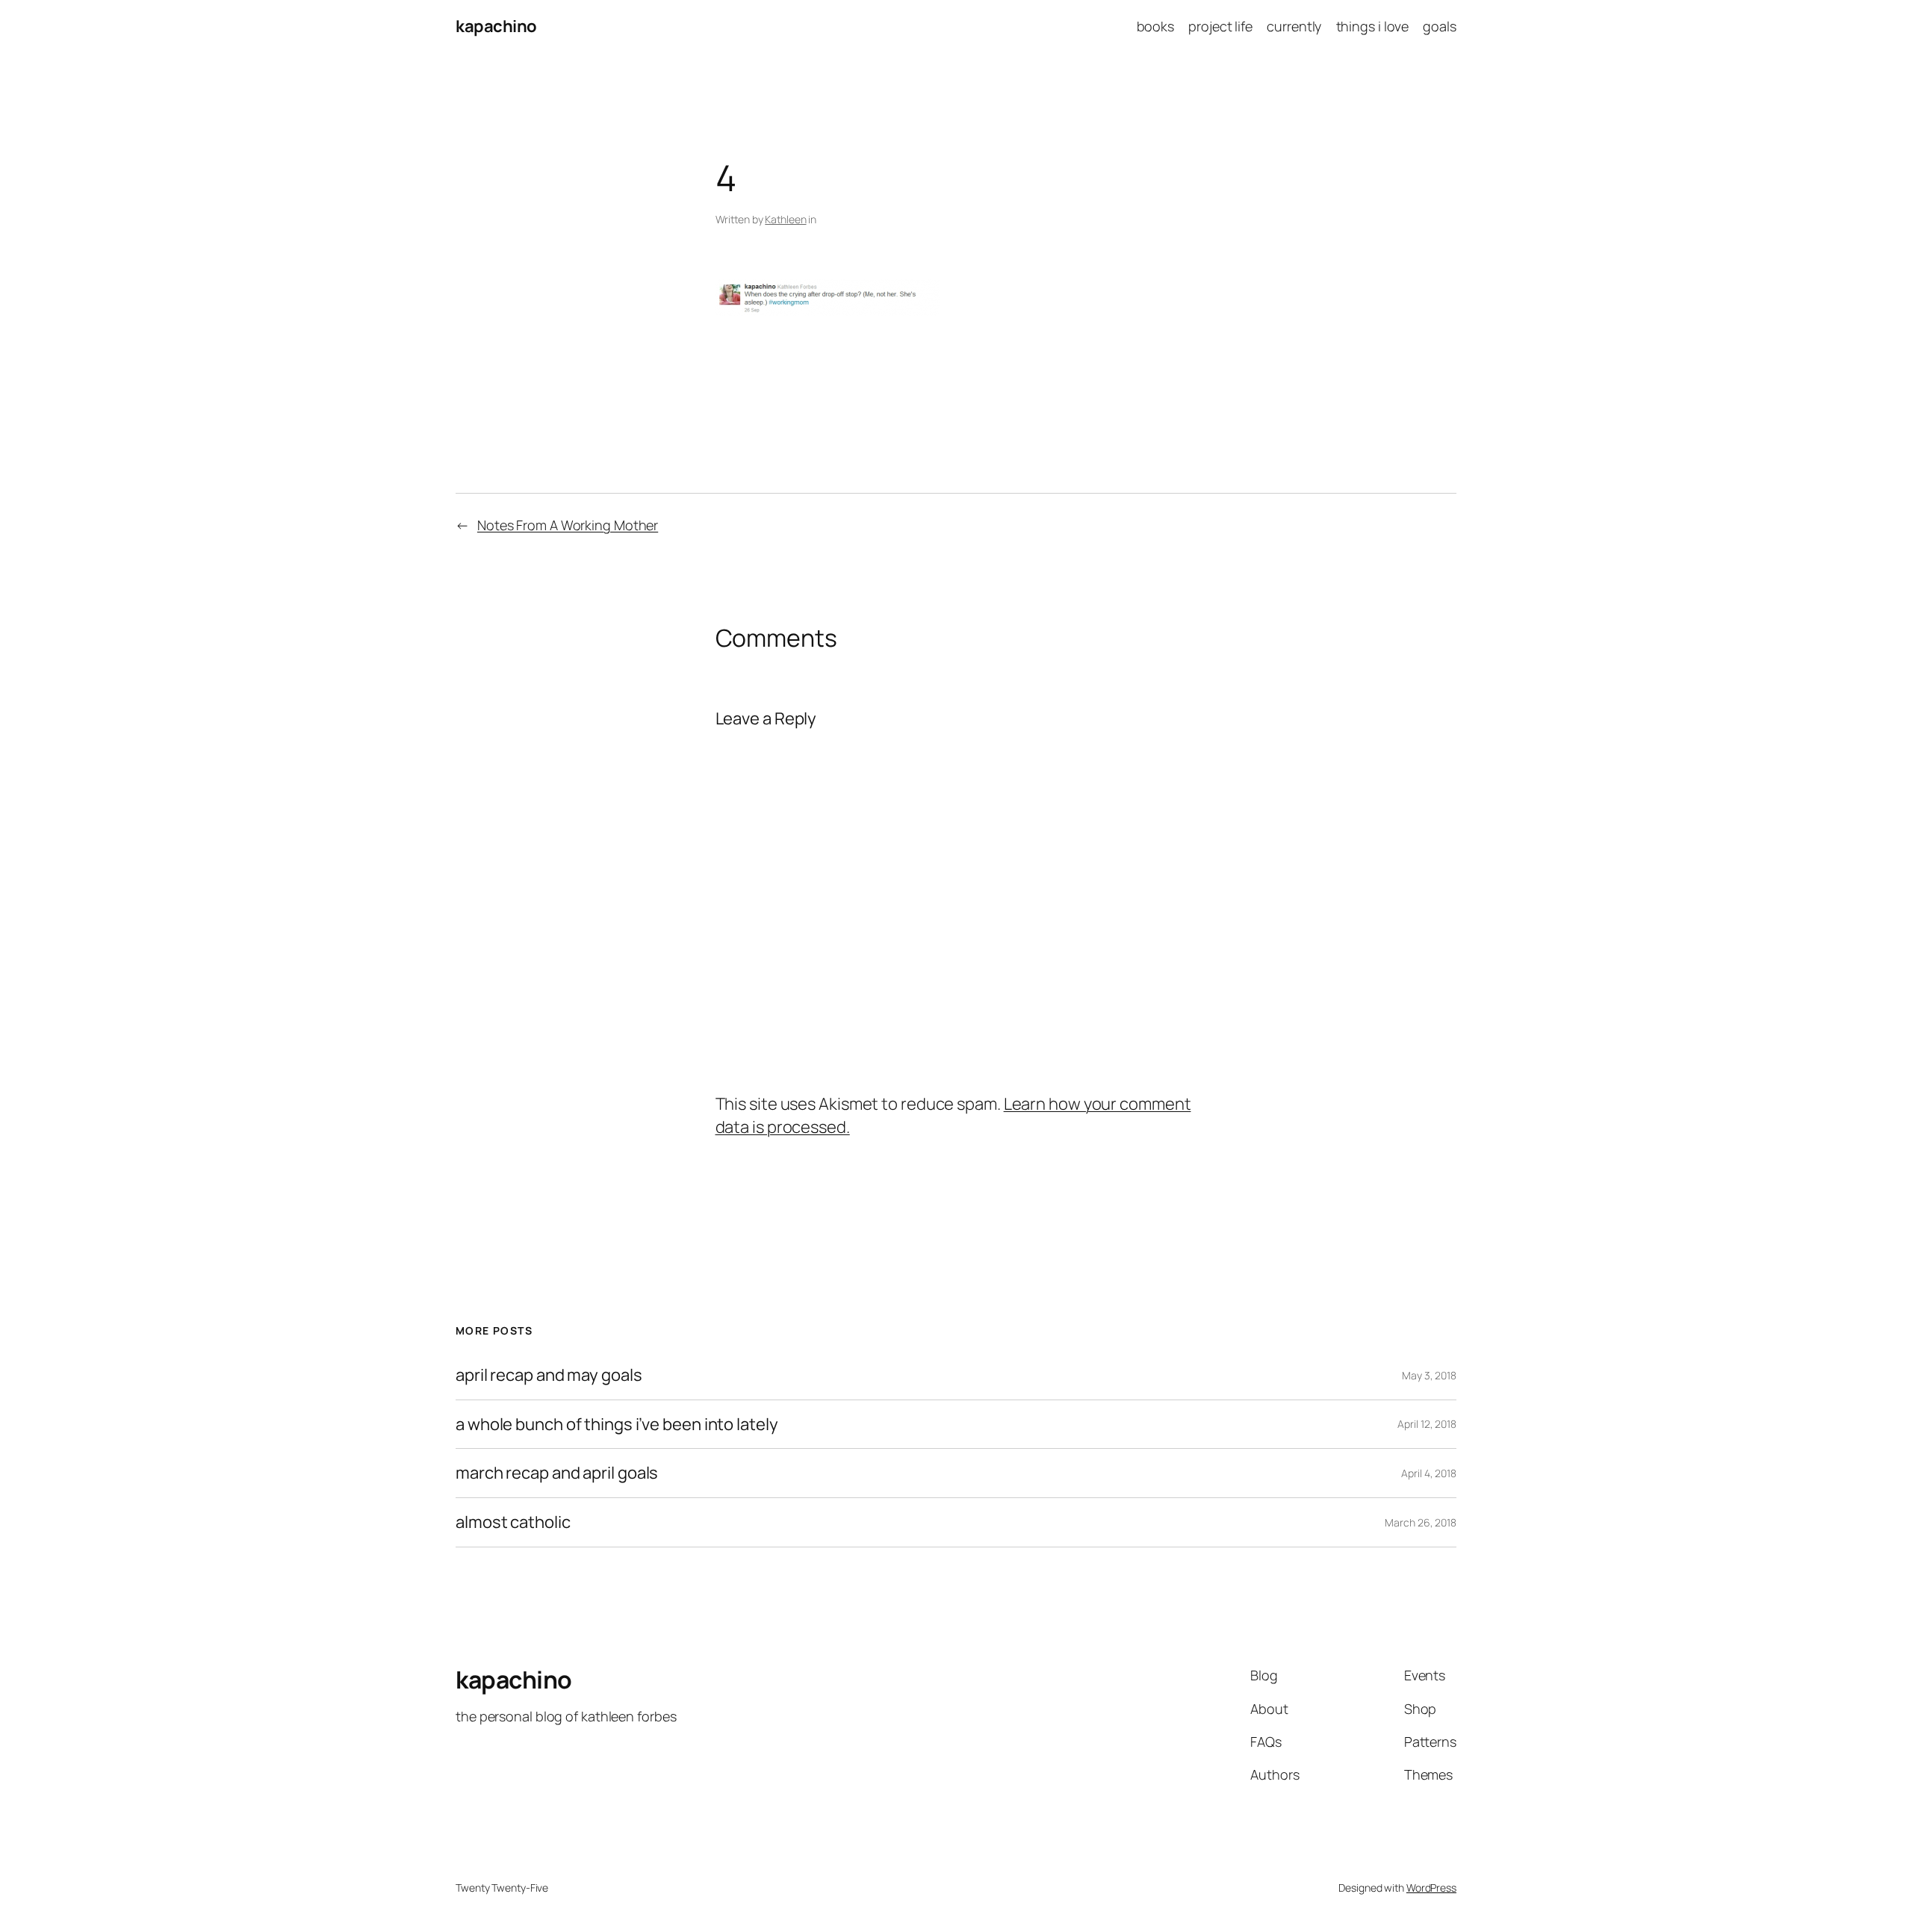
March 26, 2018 (1421, 1522)
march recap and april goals (557, 1473)
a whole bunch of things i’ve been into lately (617, 1425)
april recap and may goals (549, 1375)
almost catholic (513, 1522)
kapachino (496, 26)
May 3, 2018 (1429, 1375)
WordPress (1431, 1888)
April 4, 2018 (1429, 1473)
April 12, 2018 (1427, 1424)
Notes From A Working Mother (568, 525)
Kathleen (785, 219)
